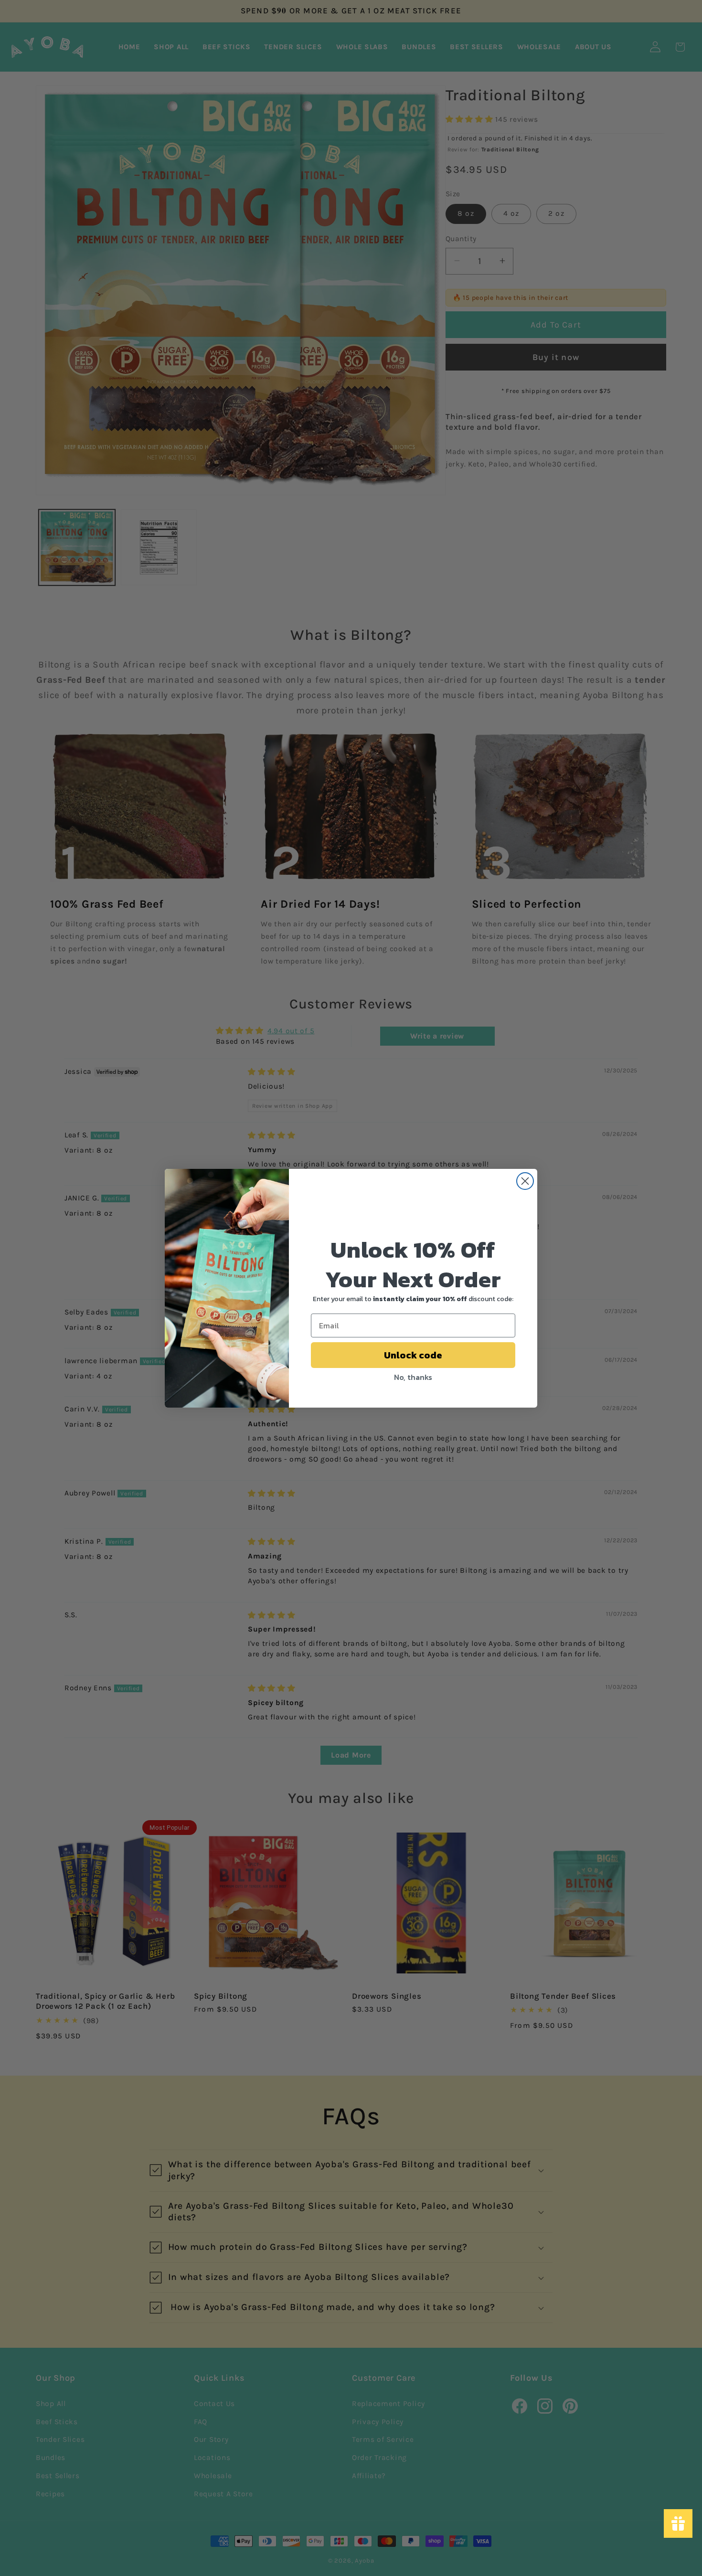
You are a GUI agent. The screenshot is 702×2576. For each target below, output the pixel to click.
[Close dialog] (525, 1181)
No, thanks (413, 1377)
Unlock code (413, 1355)
